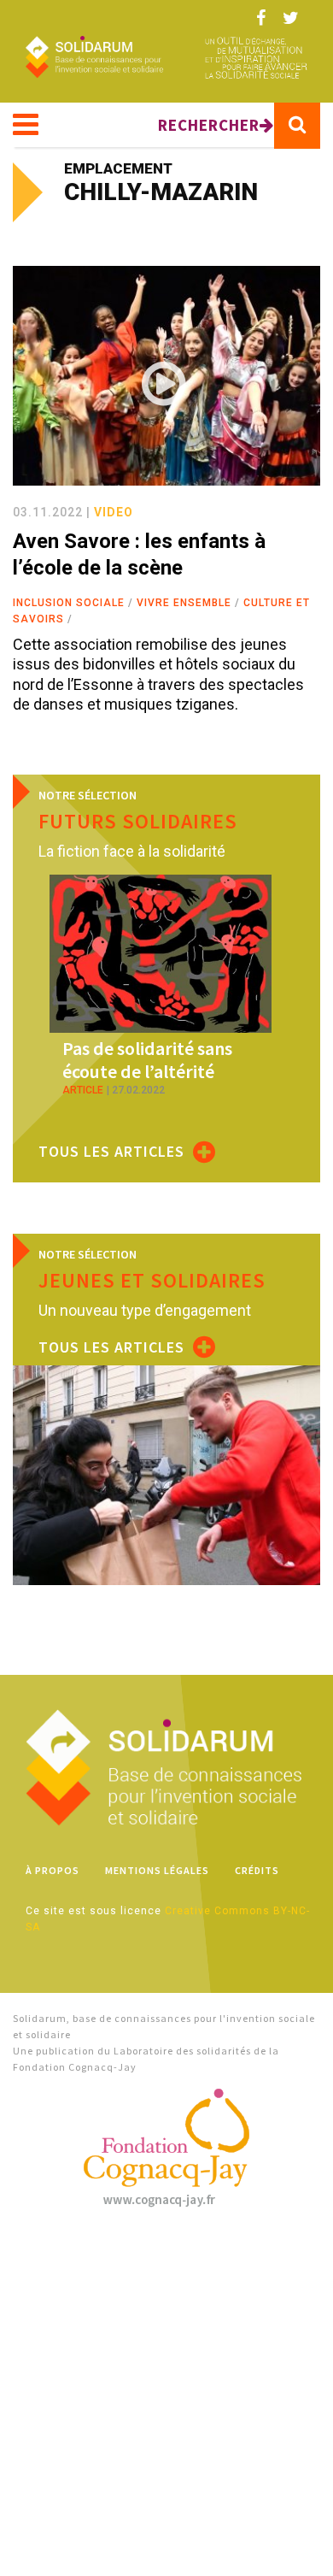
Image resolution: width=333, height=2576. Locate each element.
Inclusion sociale (69, 603)
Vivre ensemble (184, 603)
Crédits (257, 1870)
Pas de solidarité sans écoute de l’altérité (147, 1059)
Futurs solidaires (138, 821)
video (114, 512)
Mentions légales (157, 1870)
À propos (53, 1870)
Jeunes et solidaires (152, 1280)
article (83, 1090)
